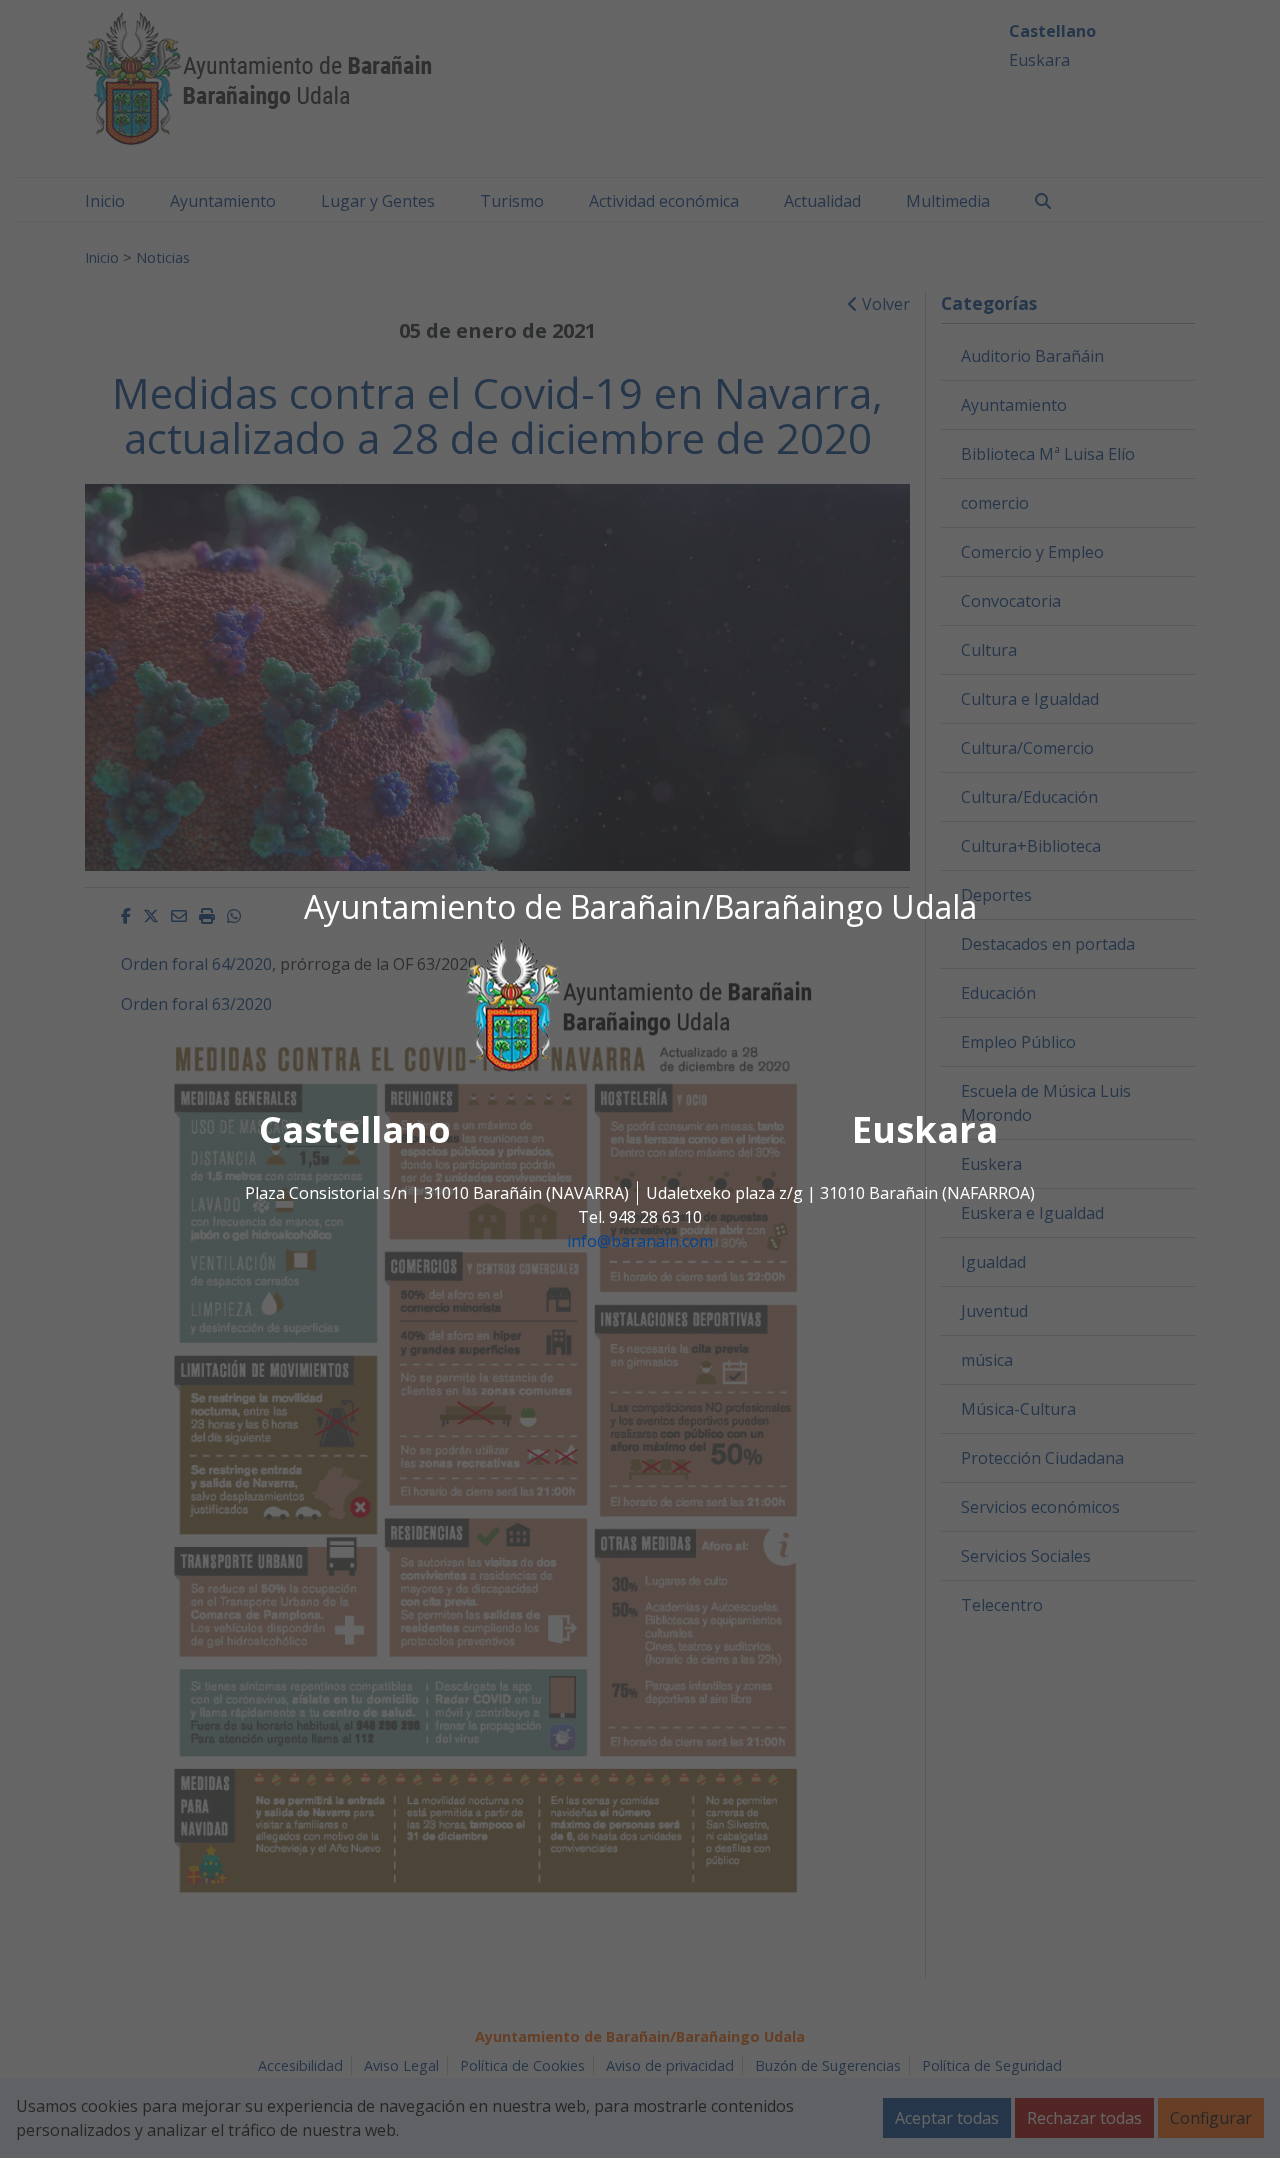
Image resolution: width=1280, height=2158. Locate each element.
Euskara (925, 1130)
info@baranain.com (640, 1242)
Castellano (355, 1130)
